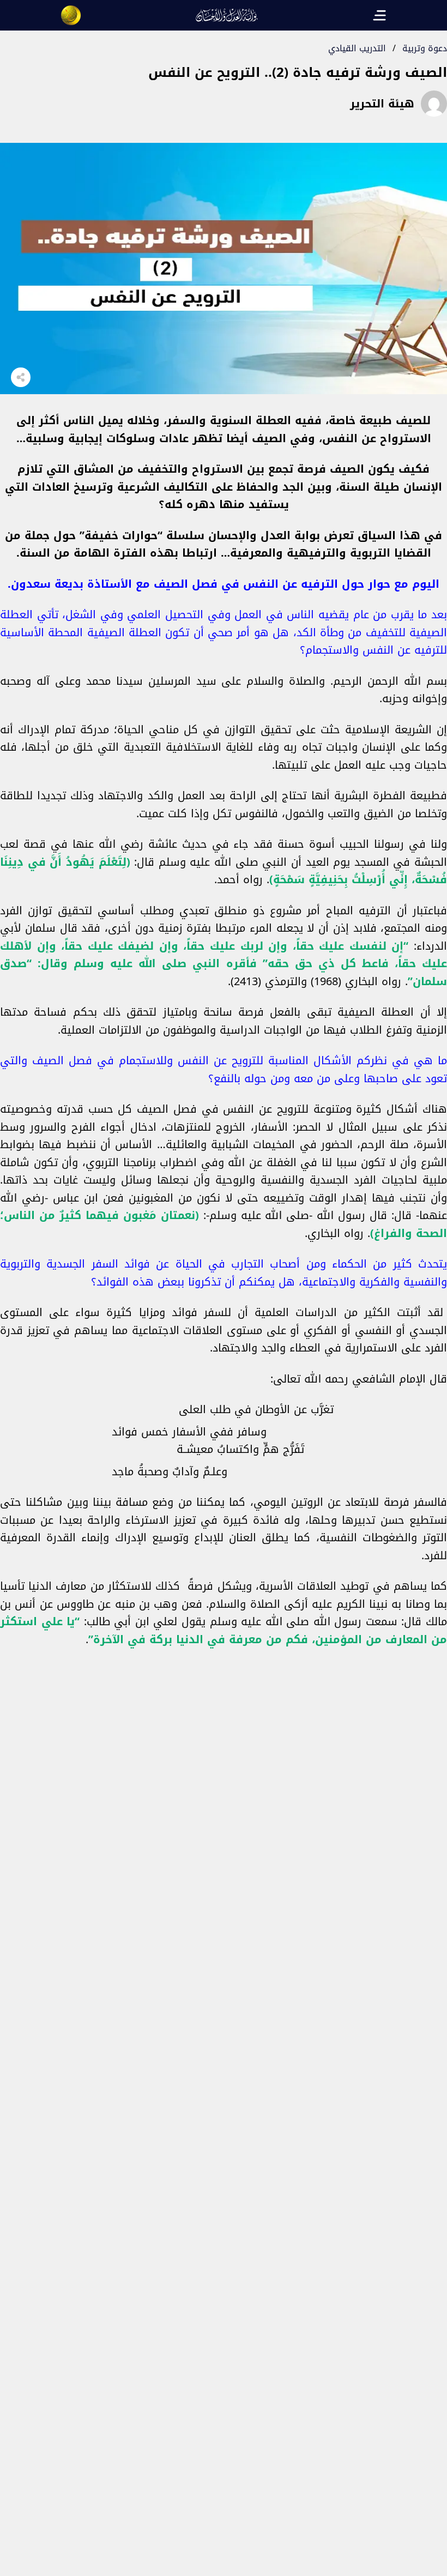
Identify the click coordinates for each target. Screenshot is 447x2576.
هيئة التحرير (382, 104)
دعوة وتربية (425, 48)
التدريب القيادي (357, 48)
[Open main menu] (379, 15)
